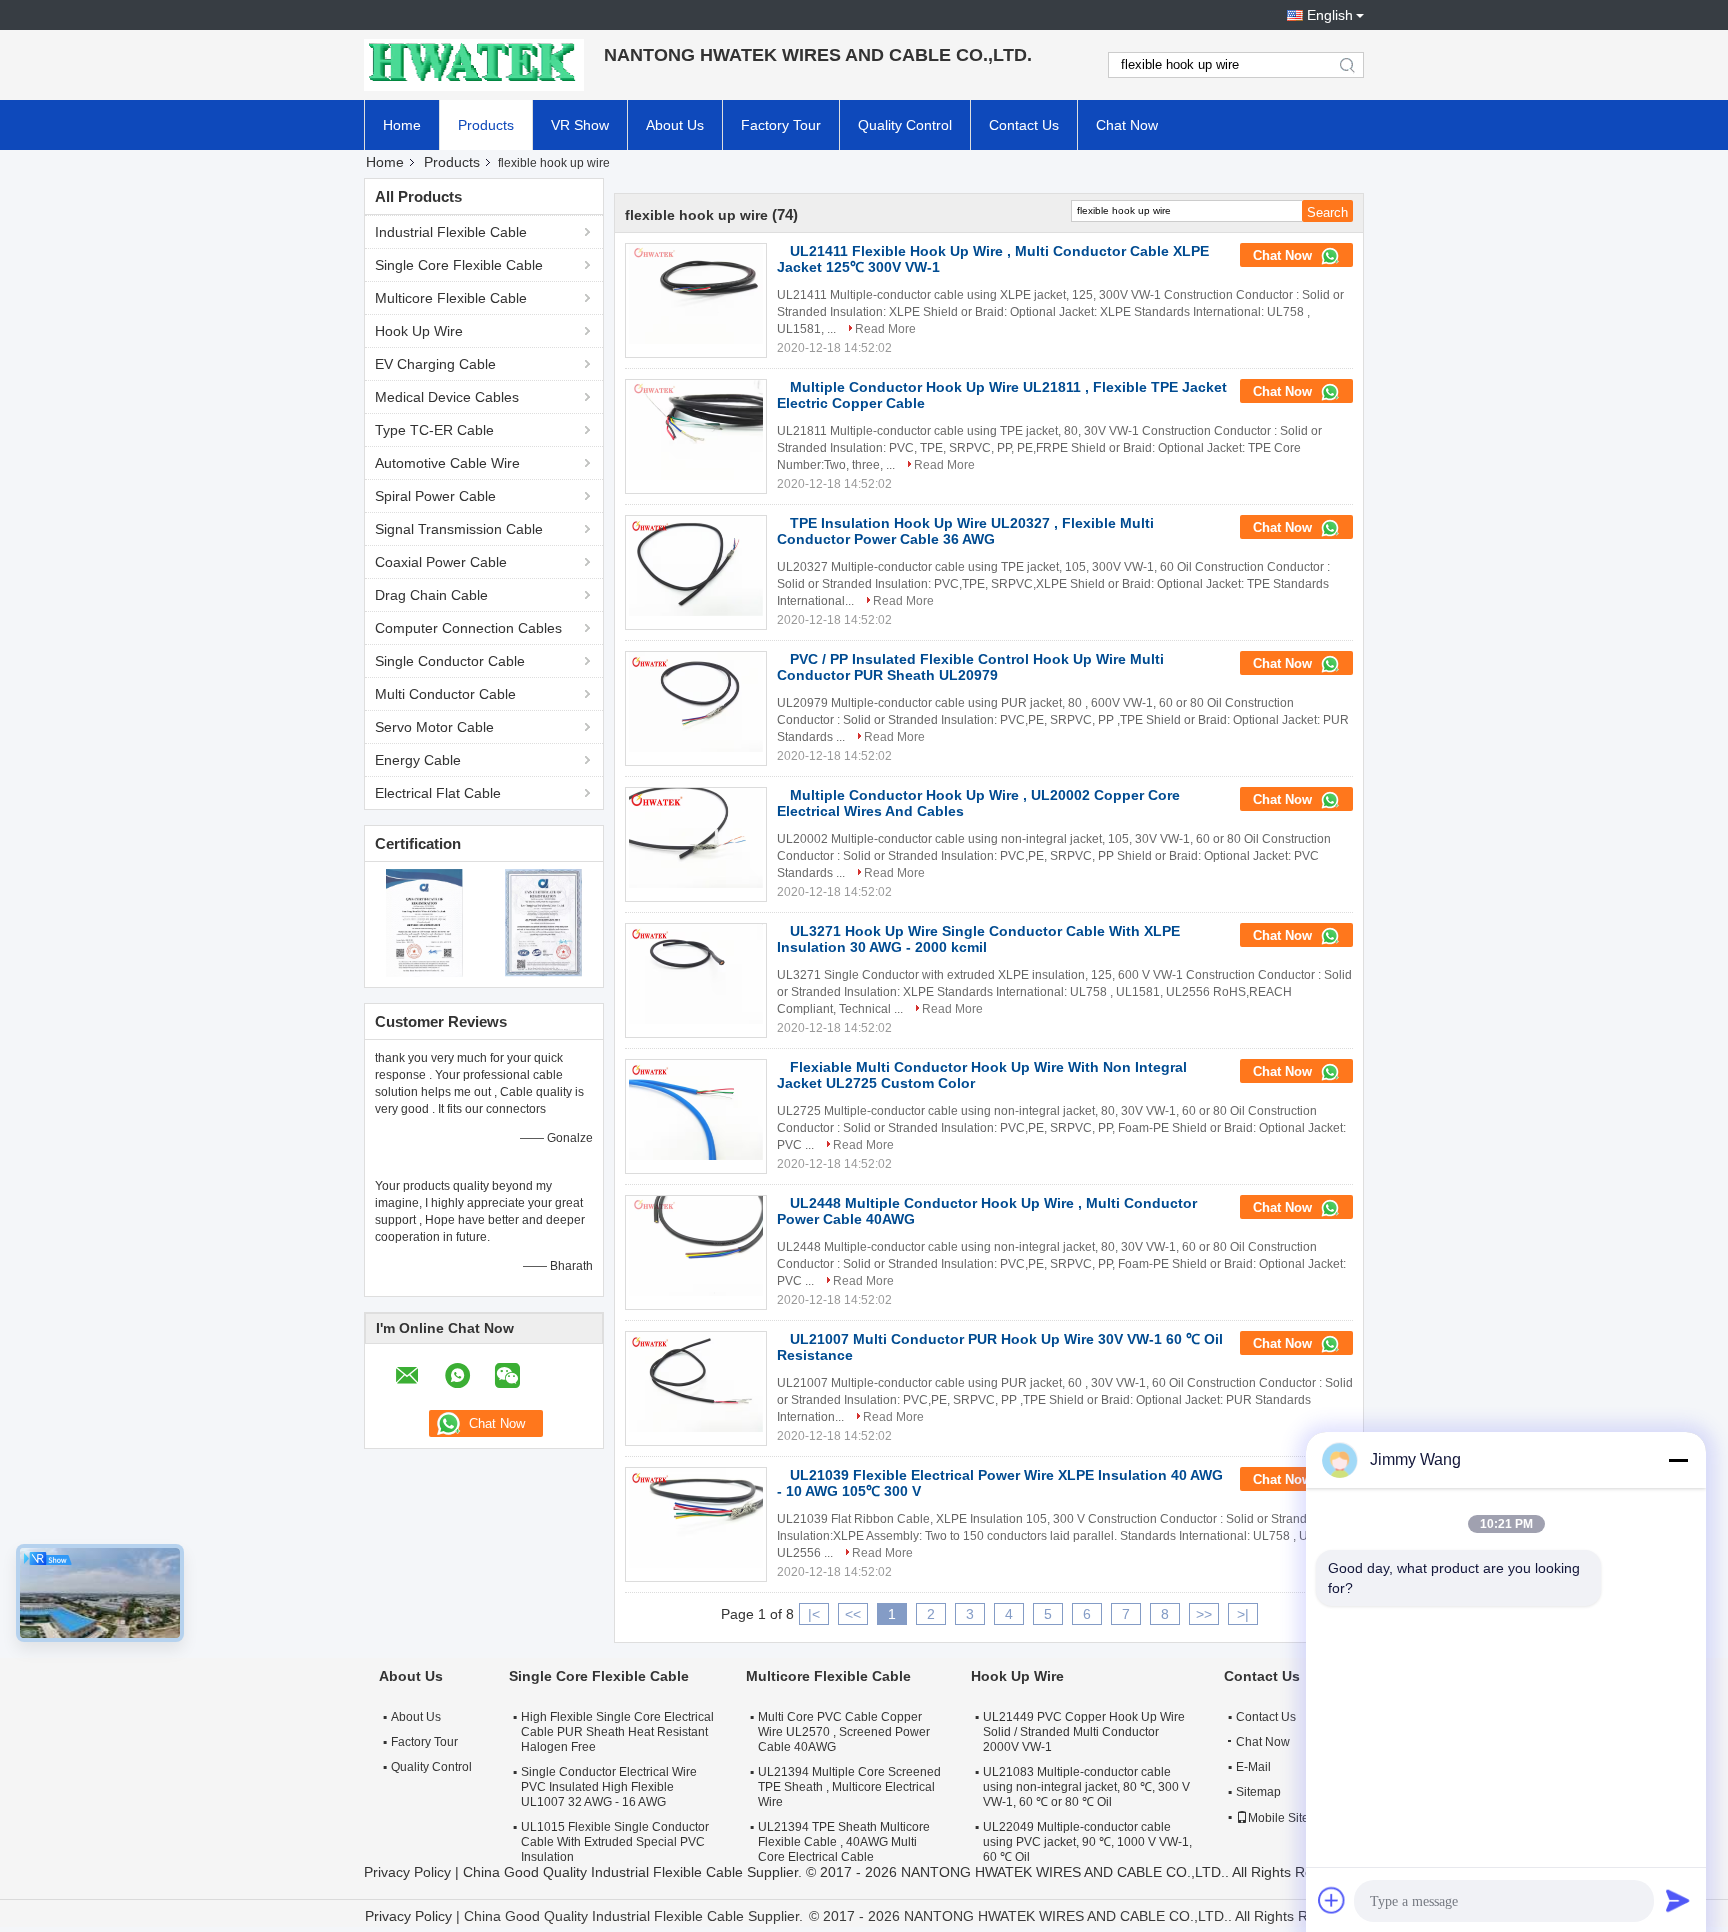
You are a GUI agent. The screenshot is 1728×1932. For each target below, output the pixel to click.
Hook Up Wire (419, 331)
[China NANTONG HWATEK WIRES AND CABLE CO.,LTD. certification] (424, 922)
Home (402, 125)
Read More (885, 329)
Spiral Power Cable (435, 496)
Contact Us (1024, 125)
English (1330, 15)
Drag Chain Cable (431, 595)
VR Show (580, 125)
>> (1204, 1614)
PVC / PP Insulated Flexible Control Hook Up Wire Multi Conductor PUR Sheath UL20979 (970, 667)
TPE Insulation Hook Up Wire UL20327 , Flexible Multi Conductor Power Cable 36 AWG (965, 531)
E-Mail (1253, 1767)
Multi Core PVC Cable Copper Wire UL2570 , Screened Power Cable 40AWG (844, 1732)
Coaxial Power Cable (441, 562)
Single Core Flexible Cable (459, 265)
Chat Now (1127, 125)
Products (486, 125)
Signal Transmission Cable (459, 529)
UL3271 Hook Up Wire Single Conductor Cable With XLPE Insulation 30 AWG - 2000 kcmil (978, 939)
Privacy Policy (407, 1872)
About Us (675, 125)
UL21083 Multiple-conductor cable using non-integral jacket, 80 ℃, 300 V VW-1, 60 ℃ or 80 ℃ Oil (1086, 1787)
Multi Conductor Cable (445, 694)
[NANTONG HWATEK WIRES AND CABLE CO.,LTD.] (474, 65)
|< (814, 1614)
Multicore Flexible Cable (451, 298)
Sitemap (1258, 1792)
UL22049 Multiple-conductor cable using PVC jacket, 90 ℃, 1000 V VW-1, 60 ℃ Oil (1087, 1842)
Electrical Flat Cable (438, 793)
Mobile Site (1278, 1818)
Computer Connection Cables (468, 628)
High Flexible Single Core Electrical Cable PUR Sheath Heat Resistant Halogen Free (617, 1732)
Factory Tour (781, 125)
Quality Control (905, 125)
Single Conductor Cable (450, 661)
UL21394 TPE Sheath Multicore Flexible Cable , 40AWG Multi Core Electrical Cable (844, 1842)
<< (853, 1614)
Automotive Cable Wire (447, 463)
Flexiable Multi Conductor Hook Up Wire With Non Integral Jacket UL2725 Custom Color (982, 1075)
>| (1243, 1614)
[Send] (1678, 1900)
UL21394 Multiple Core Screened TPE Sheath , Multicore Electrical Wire (849, 1787)
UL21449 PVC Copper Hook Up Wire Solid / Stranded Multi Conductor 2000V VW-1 (1084, 1732)
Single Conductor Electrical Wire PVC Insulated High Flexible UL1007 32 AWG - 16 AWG (609, 1787)
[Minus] (1678, 1460)
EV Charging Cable (435, 364)
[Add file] (1332, 1900)
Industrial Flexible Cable (451, 232)
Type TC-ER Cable (434, 430)
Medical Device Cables (447, 397)
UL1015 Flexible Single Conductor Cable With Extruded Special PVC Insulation (615, 1842)
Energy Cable (418, 760)
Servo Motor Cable (434, 727)
